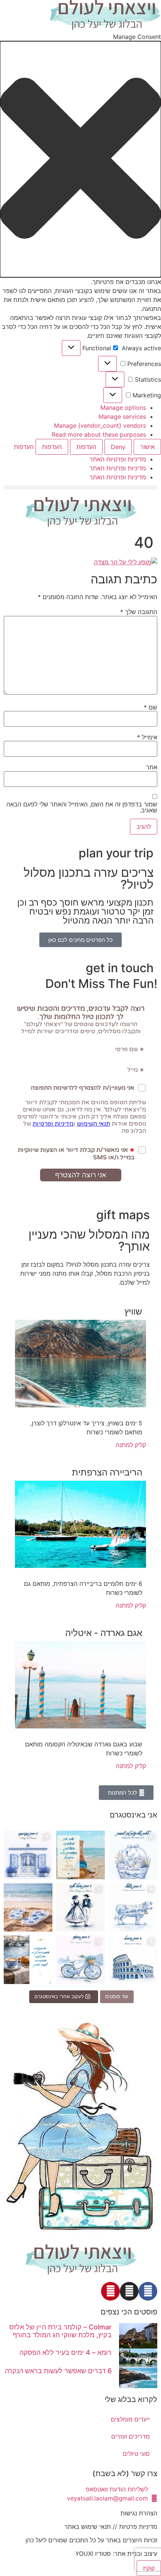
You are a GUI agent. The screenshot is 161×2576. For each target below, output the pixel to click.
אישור (147, 447)
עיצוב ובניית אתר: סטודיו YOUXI (116, 2554)
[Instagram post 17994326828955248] (28, 1960)
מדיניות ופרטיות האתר (118, 459)
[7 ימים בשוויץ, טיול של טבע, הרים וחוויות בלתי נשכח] (133, 1907)
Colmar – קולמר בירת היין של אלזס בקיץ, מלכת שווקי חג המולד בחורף (60, 2331)
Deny (118, 447)
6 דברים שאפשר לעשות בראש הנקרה (58, 2371)
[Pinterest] (110, 2291)
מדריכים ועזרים (130, 2436)
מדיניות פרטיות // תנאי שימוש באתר (111, 2527)
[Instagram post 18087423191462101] (80, 1960)
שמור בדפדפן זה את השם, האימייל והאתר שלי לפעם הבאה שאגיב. (82, 807)
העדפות (86, 447)
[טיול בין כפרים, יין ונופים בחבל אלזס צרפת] (80, 1907)
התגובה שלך (139, 612)
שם (151, 707)
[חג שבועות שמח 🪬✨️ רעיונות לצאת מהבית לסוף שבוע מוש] (133, 1855)
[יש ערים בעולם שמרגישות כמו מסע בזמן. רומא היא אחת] (133, 1960)
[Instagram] (129, 2291)
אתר (152, 767)
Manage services (122, 416)
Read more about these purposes (99, 434)
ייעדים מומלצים (130, 2419)
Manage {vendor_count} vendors (100, 425)
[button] (80, 159)
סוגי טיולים (136, 2454)
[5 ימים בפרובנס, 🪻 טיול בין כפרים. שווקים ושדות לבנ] (28, 1855)
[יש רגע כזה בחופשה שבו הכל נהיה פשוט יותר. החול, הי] (28, 1907)
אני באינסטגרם (133, 1815)
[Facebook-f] (148, 2291)
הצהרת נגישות (139, 2513)
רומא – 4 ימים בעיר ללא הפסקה (66, 2352)
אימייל (147, 737)
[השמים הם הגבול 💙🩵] (80, 1855)
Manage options (123, 408)
